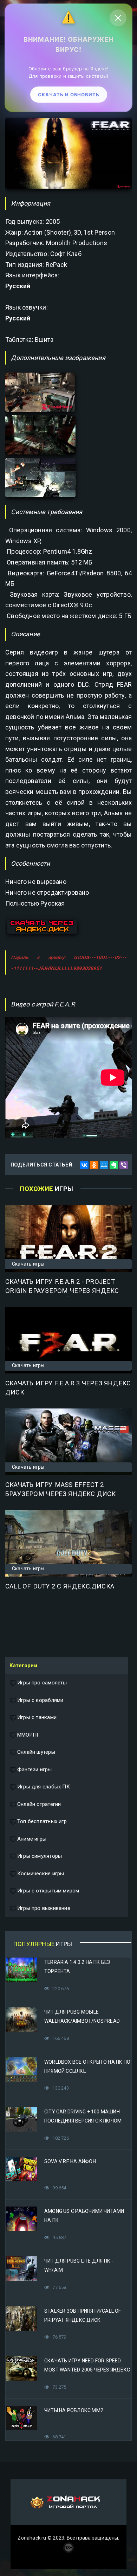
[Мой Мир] (104, 1165)
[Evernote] (114, 1165)
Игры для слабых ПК (44, 1787)
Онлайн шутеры (36, 1752)
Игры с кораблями (40, 1700)
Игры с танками (37, 1717)
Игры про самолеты (42, 1683)
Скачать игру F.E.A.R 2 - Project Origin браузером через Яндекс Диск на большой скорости (62, 1291)
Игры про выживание (44, 1908)
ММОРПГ (28, 1735)
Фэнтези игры (35, 1770)
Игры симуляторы (40, 1856)
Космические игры (41, 1874)
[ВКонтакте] (84, 1165)
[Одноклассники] (94, 1165)
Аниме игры (32, 1839)
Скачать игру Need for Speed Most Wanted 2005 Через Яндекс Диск (87, 2370)
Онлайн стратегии (39, 1804)
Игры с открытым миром (48, 1891)
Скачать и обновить (69, 95)
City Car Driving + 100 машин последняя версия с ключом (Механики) (83, 2121)
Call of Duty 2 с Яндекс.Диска (60, 1586)
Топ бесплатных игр (42, 1821)
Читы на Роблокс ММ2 (74, 2410)
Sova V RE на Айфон (70, 2161)
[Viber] (124, 1165)
